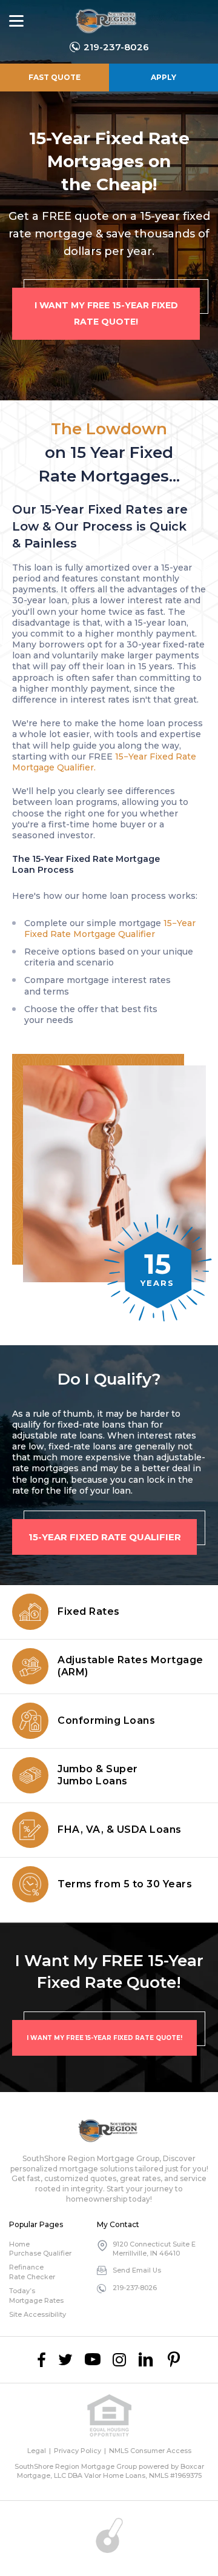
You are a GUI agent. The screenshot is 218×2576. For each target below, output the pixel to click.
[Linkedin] (146, 2360)
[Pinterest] (174, 2360)
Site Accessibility (38, 2314)
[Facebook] (41, 2360)
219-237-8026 (116, 47)
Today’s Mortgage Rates (36, 2295)
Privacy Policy (78, 2451)
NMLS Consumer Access (150, 2451)
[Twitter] (65, 2360)
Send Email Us (137, 2270)
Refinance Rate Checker (32, 2272)
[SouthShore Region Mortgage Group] (107, 21)
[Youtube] (93, 2360)
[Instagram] (119, 2360)
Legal (37, 2451)
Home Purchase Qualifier (40, 2249)
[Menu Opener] (16, 21)
